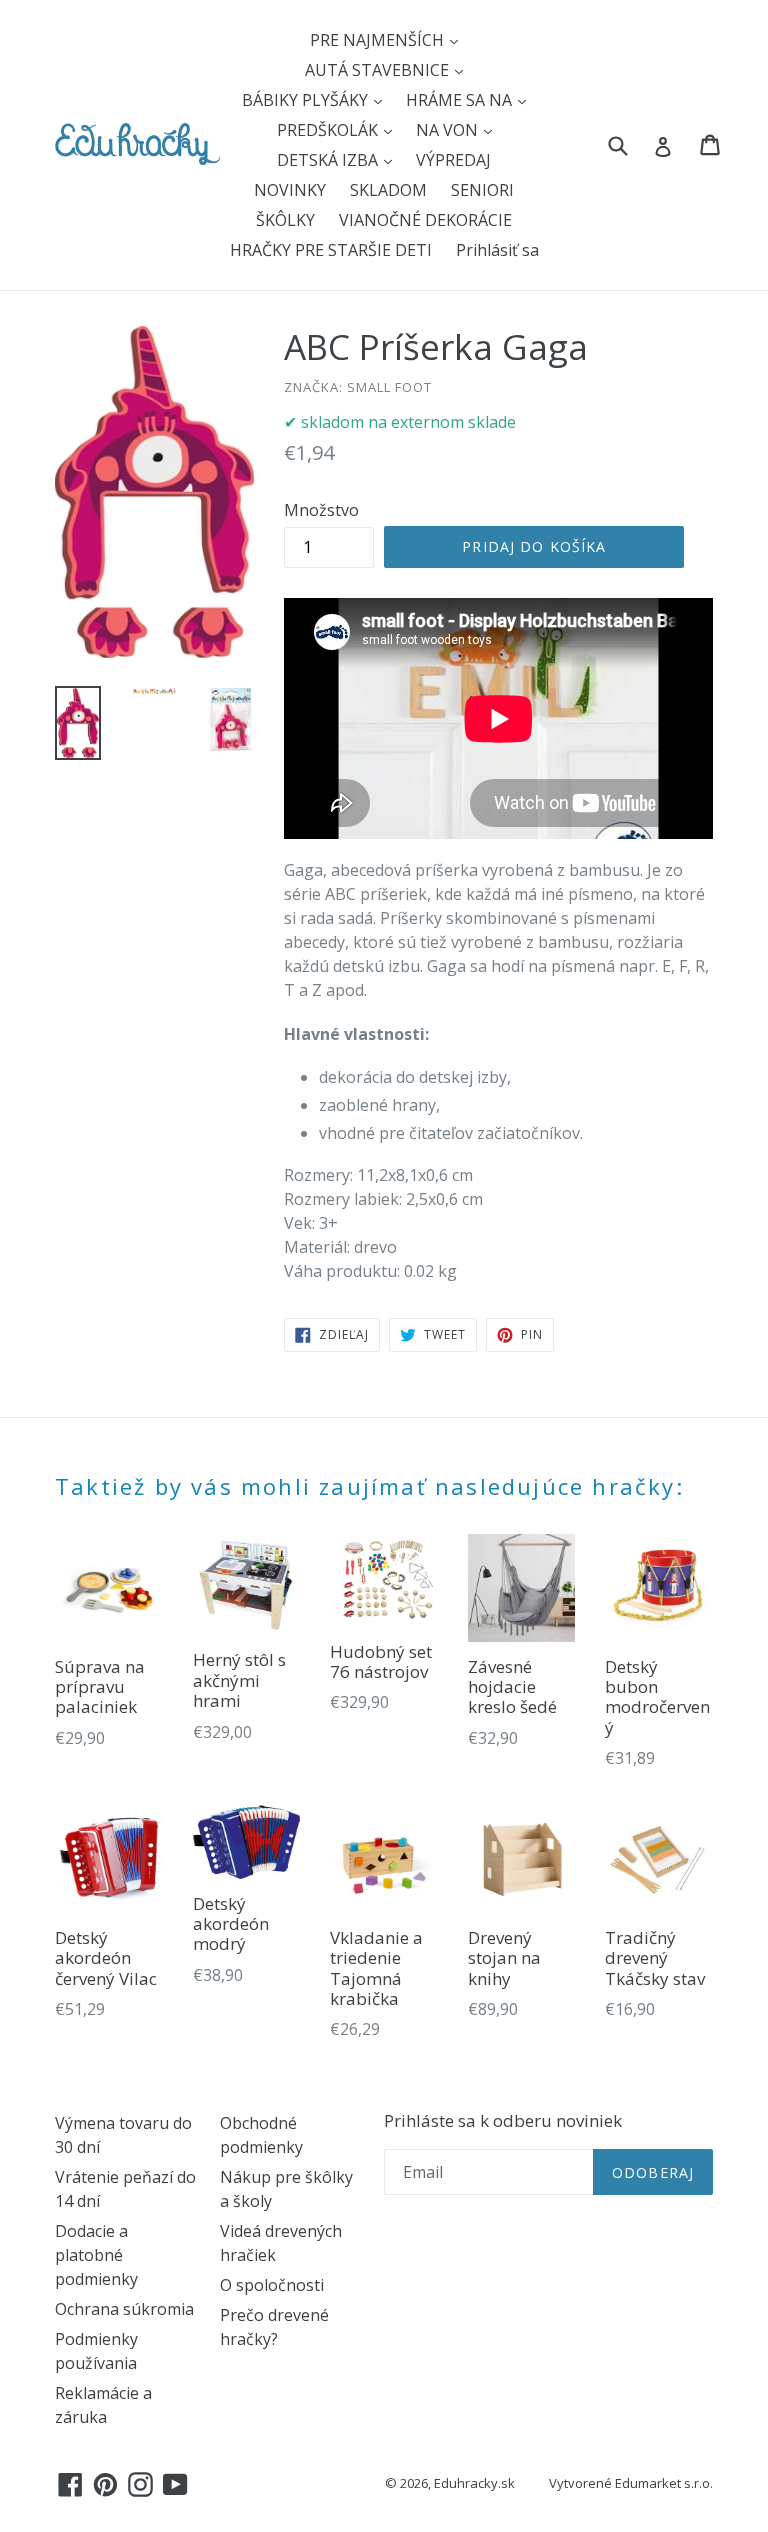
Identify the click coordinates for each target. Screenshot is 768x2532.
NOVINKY (290, 190)
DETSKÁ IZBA (329, 160)
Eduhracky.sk (474, 2483)
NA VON (449, 130)
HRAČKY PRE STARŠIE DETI (331, 250)
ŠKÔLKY (285, 220)
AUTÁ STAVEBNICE (379, 70)
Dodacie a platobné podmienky (96, 2255)
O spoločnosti (272, 2285)
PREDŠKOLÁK (329, 130)
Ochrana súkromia (124, 2309)
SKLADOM (388, 190)
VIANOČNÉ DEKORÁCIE (425, 220)
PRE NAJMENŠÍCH (379, 40)
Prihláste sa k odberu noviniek (503, 2121)
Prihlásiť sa (497, 250)
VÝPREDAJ (453, 160)
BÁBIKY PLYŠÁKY (307, 100)
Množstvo (321, 510)
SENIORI (482, 190)
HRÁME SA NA (461, 100)
